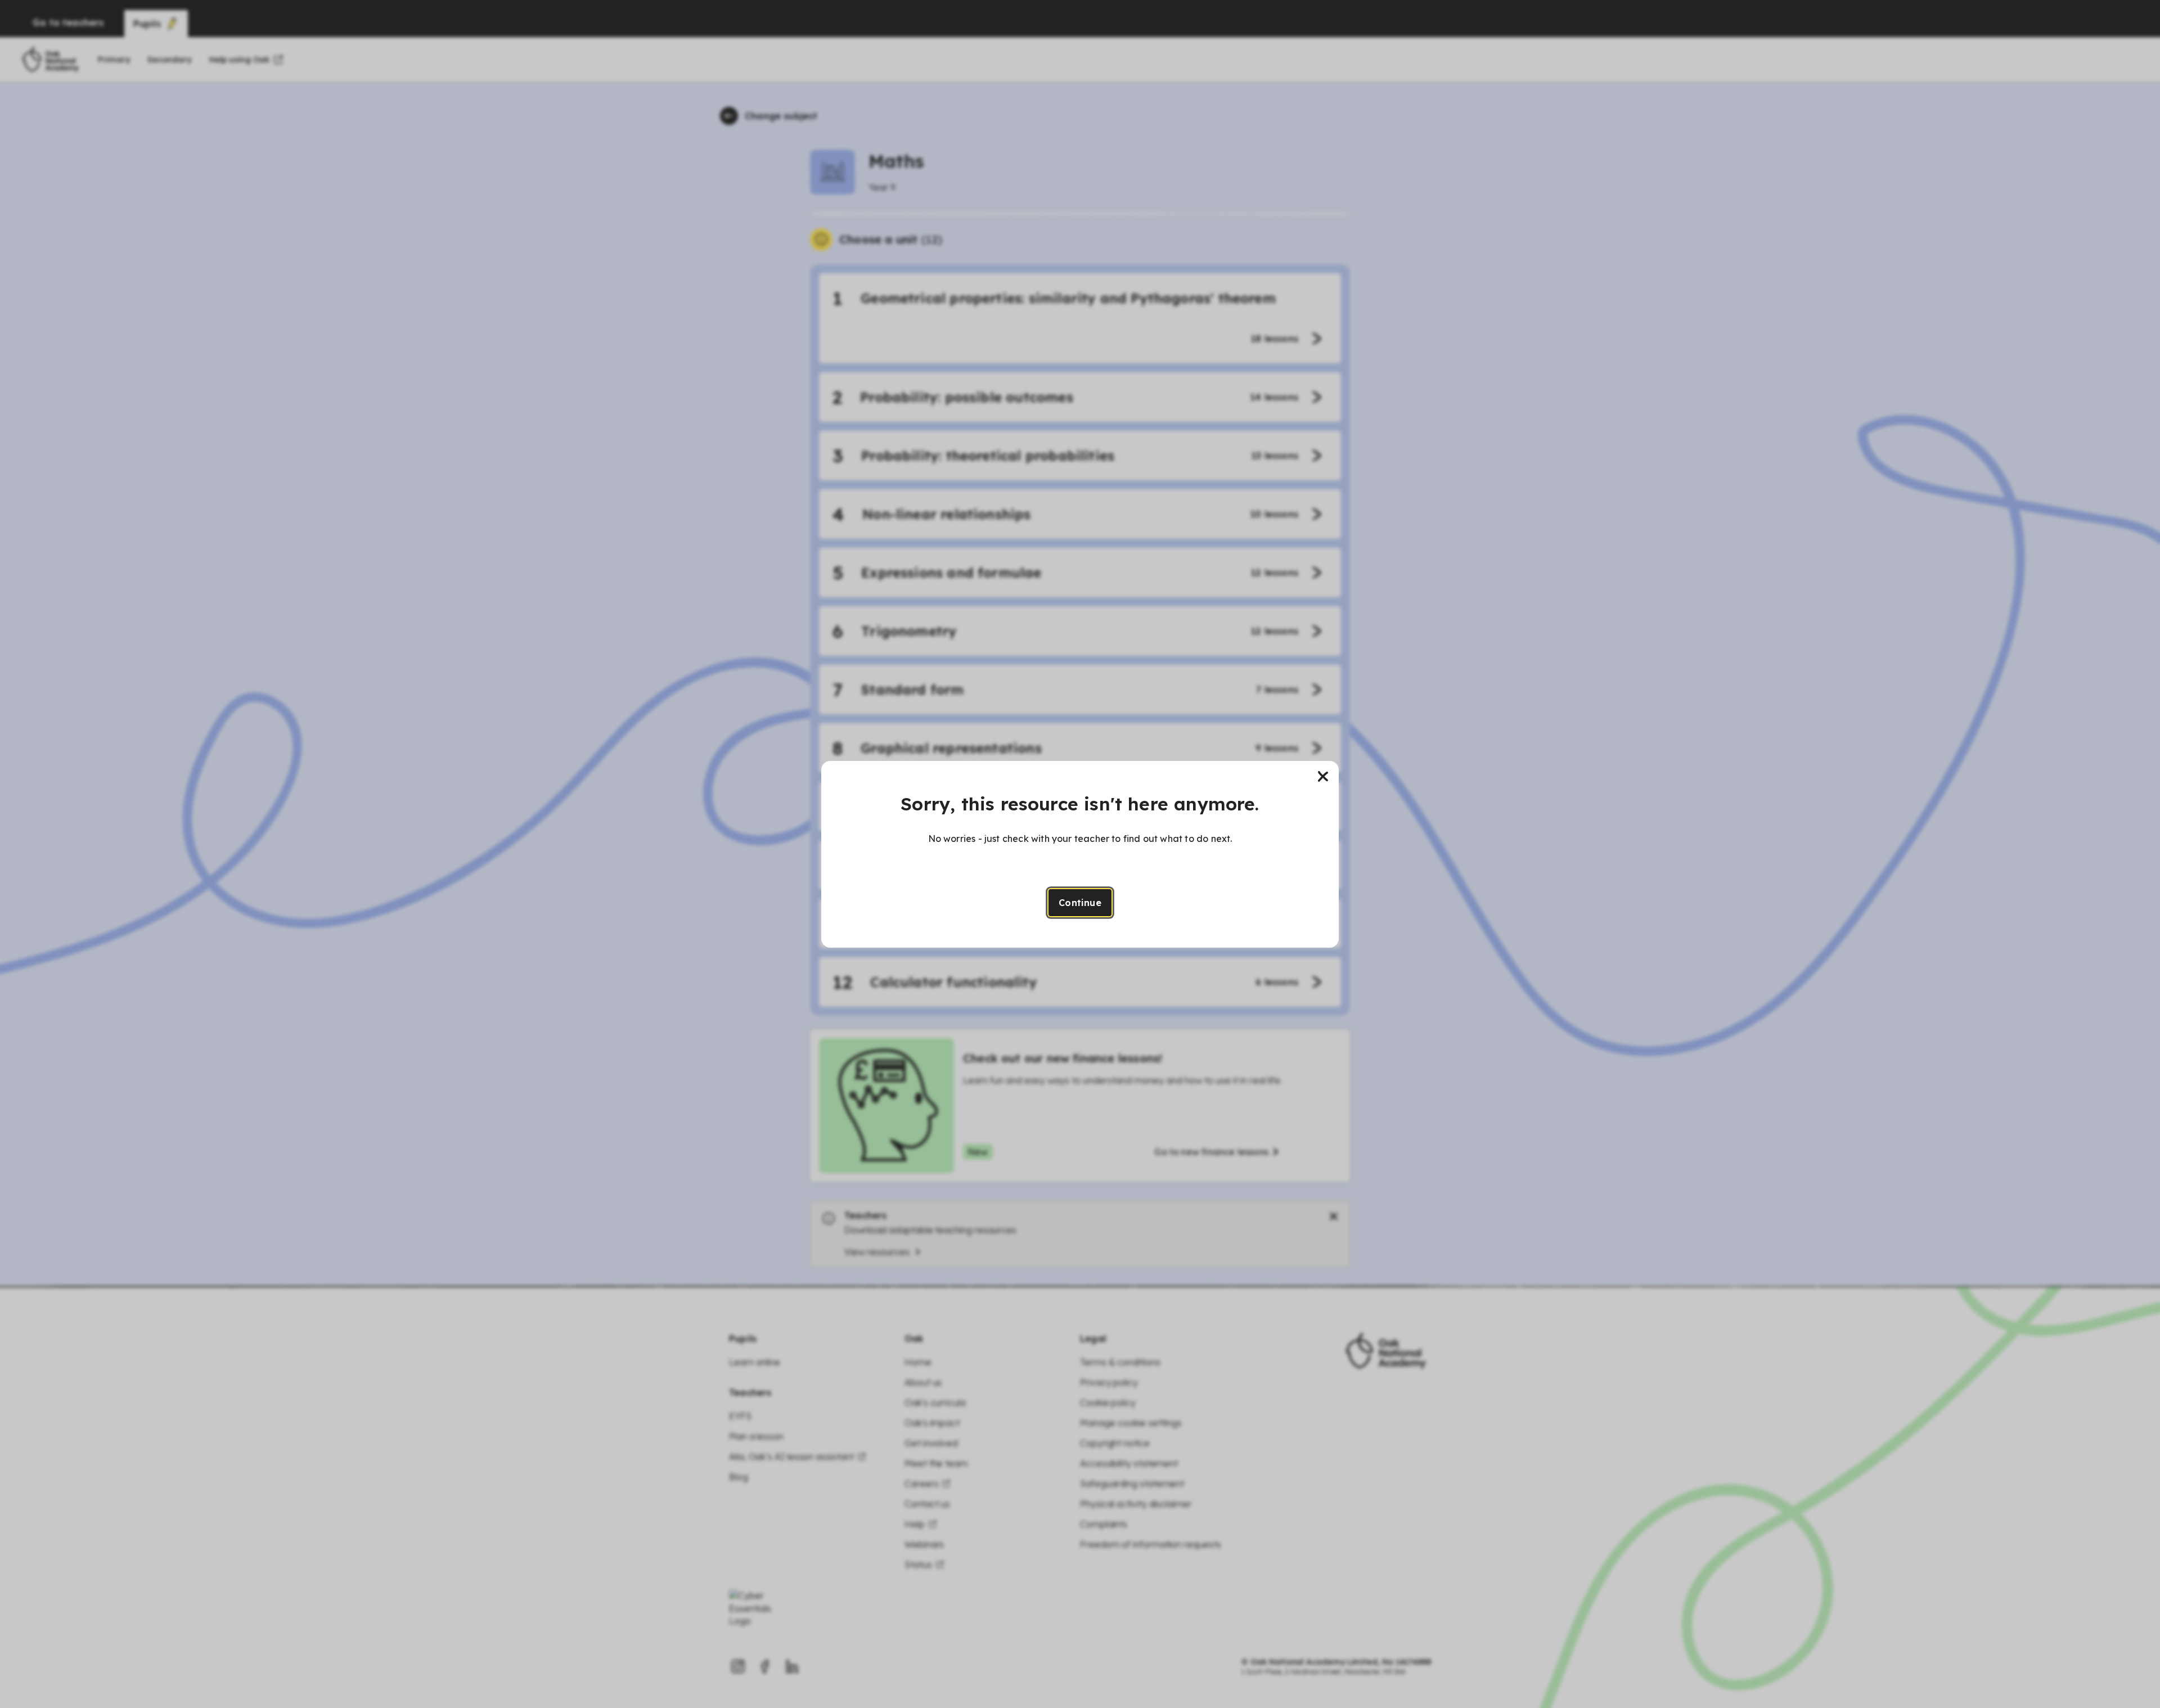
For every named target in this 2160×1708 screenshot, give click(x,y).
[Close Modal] (1323, 777)
